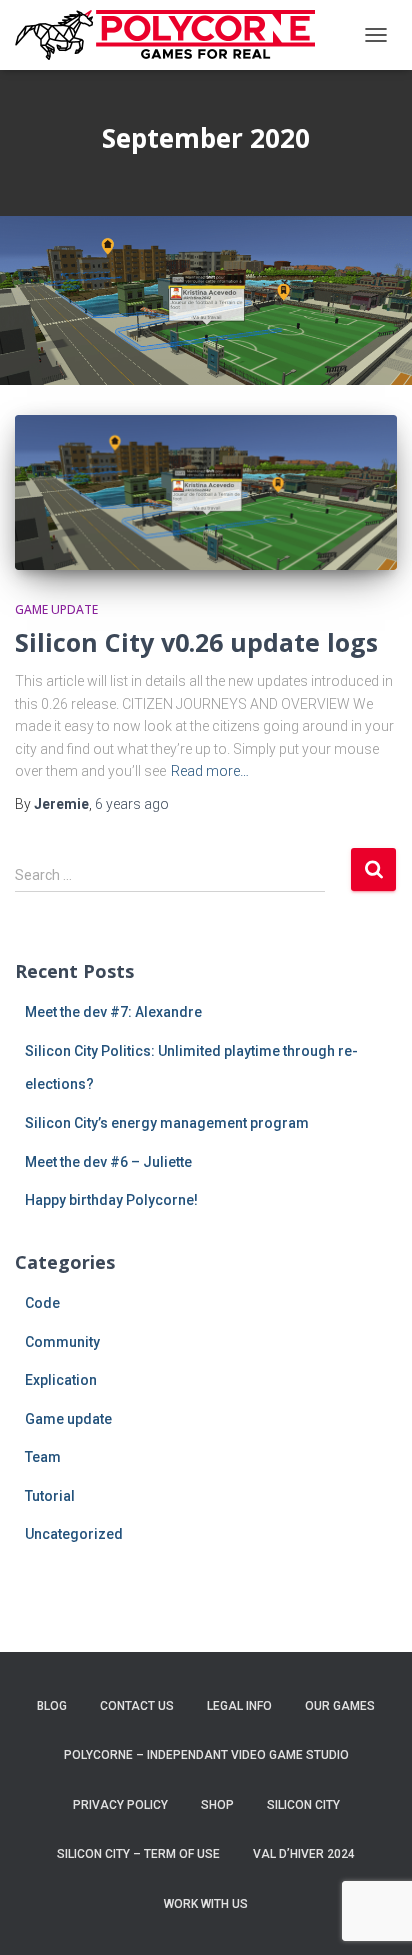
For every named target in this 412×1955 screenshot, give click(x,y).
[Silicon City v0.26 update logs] (206, 493)
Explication (61, 1380)
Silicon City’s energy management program (167, 1123)
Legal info (239, 1706)
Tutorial (50, 1496)
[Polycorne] (172, 35)
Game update (56, 609)
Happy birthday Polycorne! (111, 1200)
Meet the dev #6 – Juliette (108, 1162)
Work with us (206, 1904)
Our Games (340, 1706)
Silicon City (303, 1805)
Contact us (137, 1706)
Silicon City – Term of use (138, 1854)
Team (43, 1457)
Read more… (210, 771)
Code (42, 1303)
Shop (217, 1805)
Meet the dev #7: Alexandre (113, 1012)
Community (62, 1342)
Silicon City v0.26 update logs (196, 642)
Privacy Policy (120, 1805)
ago (132, 804)
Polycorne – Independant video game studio (206, 1755)
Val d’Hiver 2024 (304, 1854)
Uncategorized (74, 1534)
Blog (52, 1706)
